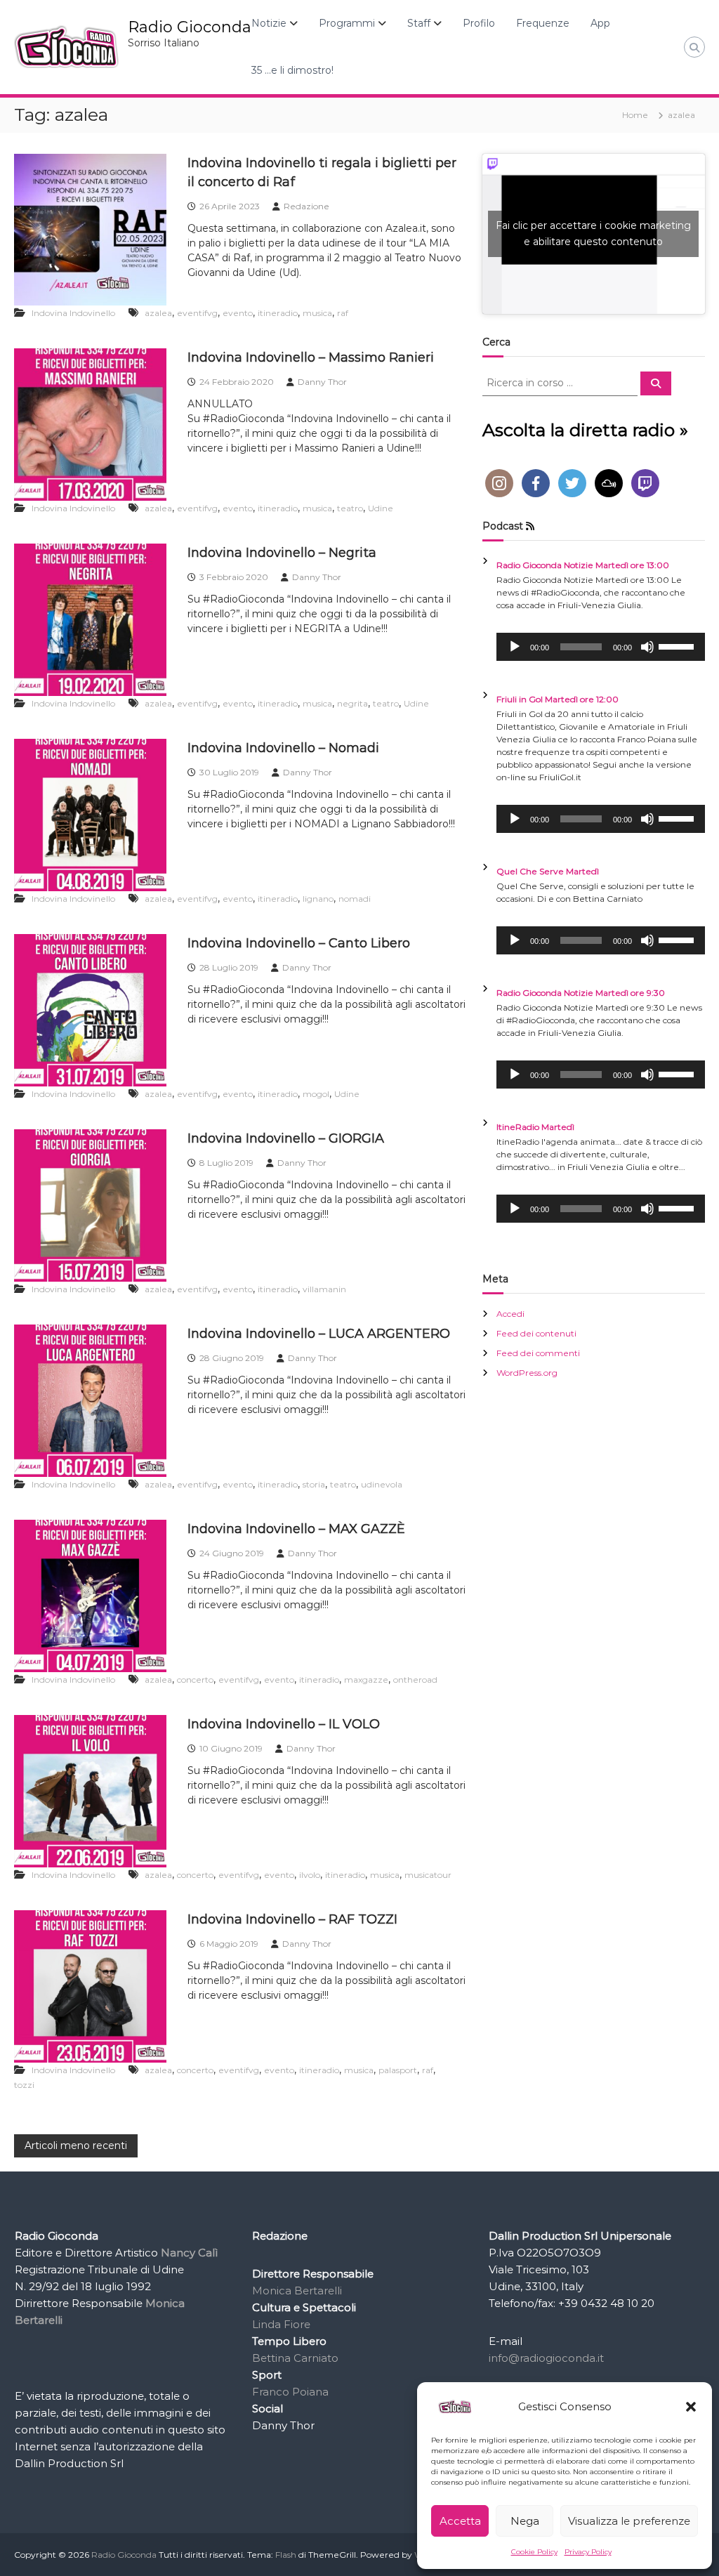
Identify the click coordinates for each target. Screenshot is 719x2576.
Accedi (510, 1314)
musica (317, 313)
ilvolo (310, 1875)
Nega (525, 2521)
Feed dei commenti (538, 1353)
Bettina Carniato (295, 2358)
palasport (398, 2070)
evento (238, 313)
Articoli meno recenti (76, 2145)
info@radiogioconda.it (546, 2358)
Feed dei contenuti (536, 1333)
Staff (419, 23)
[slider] (678, 645)
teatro (350, 508)
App (600, 23)
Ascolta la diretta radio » (585, 430)
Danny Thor (322, 382)
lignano (318, 899)
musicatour (428, 1875)
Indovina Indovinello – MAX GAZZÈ (296, 1529)
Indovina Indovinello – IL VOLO (284, 1724)
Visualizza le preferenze (629, 2521)
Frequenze (543, 23)
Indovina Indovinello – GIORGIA (286, 1138)
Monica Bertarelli (297, 2291)
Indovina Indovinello (73, 313)
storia (314, 1484)
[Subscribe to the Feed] (530, 526)
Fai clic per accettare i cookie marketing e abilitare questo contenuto (593, 234)
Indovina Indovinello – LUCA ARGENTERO (319, 1334)
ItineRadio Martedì (535, 1127)
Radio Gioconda (190, 27)
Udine (381, 508)
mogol (316, 1094)
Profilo (479, 23)
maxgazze (366, 1680)
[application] (601, 647)
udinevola (382, 1484)
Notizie (269, 23)
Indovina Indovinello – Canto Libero (299, 943)
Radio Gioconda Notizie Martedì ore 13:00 (583, 565)
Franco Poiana (290, 2392)
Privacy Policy (588, 2552)
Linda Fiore (281, 2324)
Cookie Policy (534, 2552)
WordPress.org (527, 1373)
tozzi (24, 2085)
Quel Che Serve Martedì (548, 871)
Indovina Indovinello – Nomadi (283, 748)
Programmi (347, 23)
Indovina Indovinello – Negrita (282, 553)
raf (343, 313)
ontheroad (415, 1680)
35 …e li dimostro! (292, 70)
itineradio (278, 313)
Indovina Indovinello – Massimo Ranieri (311, 357)
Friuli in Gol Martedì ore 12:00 (558, 699)
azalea (158, 313)
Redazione (306, 206)
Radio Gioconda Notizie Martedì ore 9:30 (581, 993)
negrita (352, 703)
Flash (286, 2555)
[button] (691, 2407)
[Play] (515, 647)
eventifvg (197, 313)
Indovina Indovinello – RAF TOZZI (292, 1919)
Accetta (460, 2521)
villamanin (324, 1289)
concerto (195, 1680)
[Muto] (647, 647)
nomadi (355, 899)
